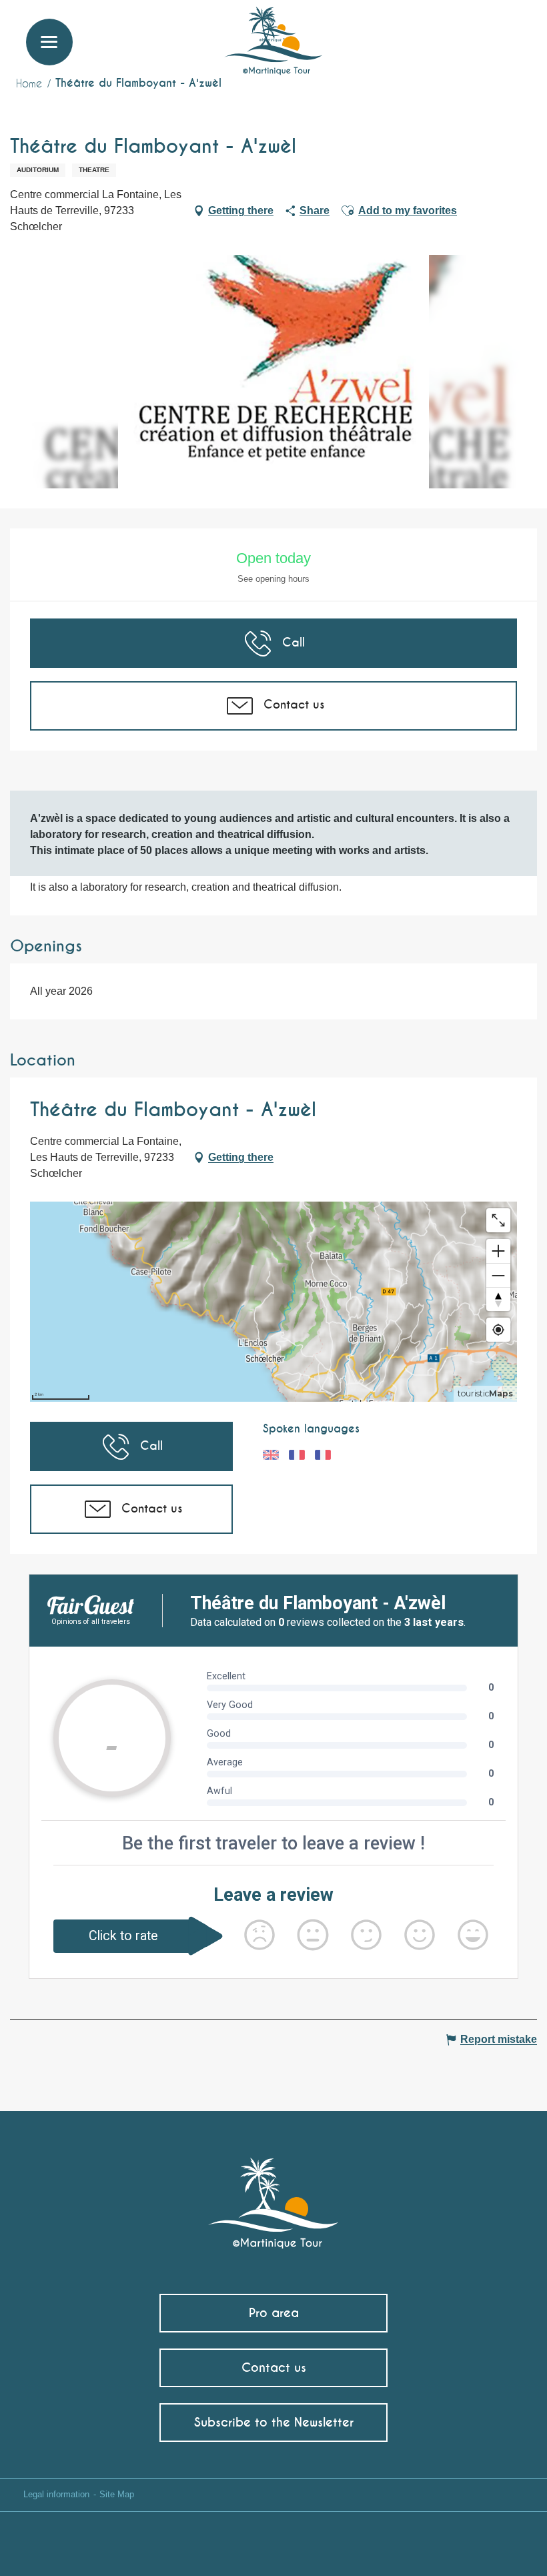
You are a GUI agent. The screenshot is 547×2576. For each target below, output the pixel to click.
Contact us (274, 2368)
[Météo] (450, 35)
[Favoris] (482, 30)
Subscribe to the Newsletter (274, 2422)
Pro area (274, 2313)
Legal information (56, 2494)
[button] (512, 30)
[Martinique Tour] (274, 2196)
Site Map (117, 2494)
